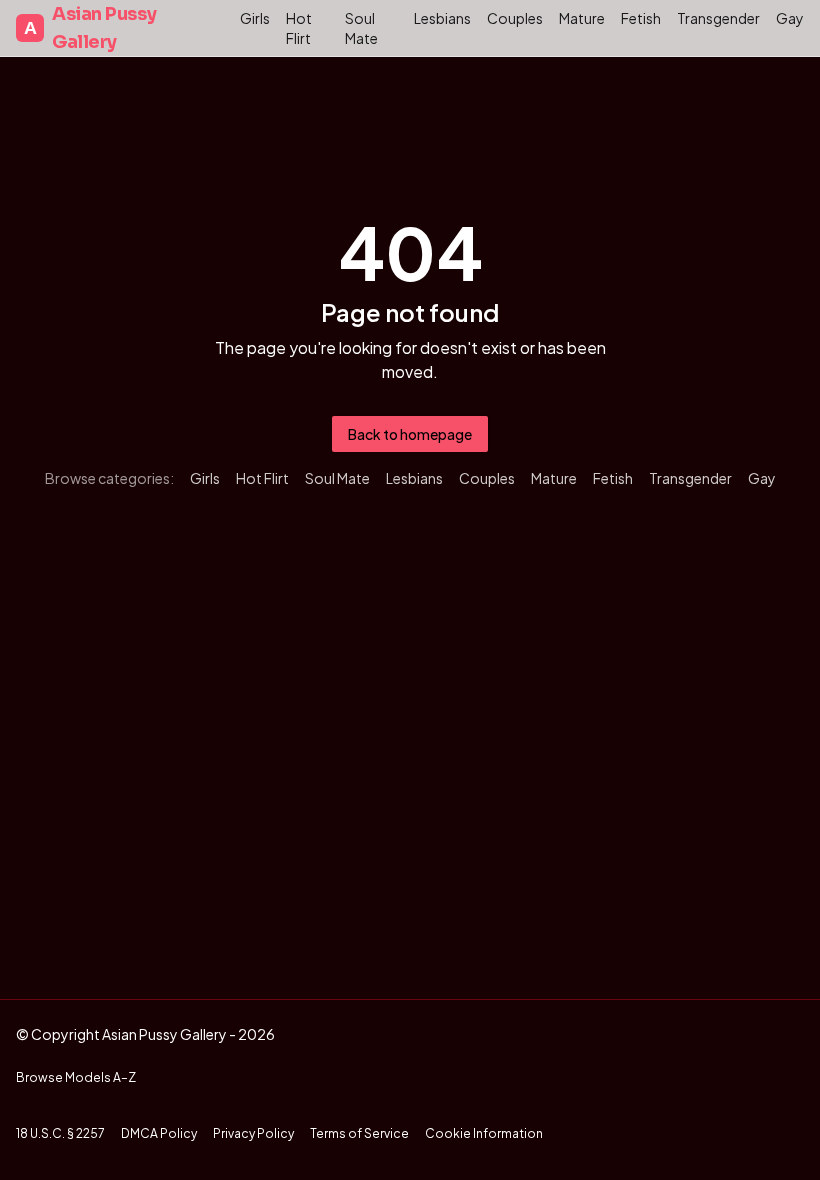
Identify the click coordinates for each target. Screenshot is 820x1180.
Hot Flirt (299, 28)
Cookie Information (484, 1133)
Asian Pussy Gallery (90, 28)
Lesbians (442, 18)
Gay (790, 18)
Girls (255, 18)
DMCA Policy (159, 1133)
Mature (582, 18)
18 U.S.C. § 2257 (60, 1133)
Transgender (718, 18)
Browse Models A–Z (76, 1077)
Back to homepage (410, 434)
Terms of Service (359, 1133)
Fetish (641, 18)
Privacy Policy (253, 1133)
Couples (515, 18)
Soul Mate (361, 28)
